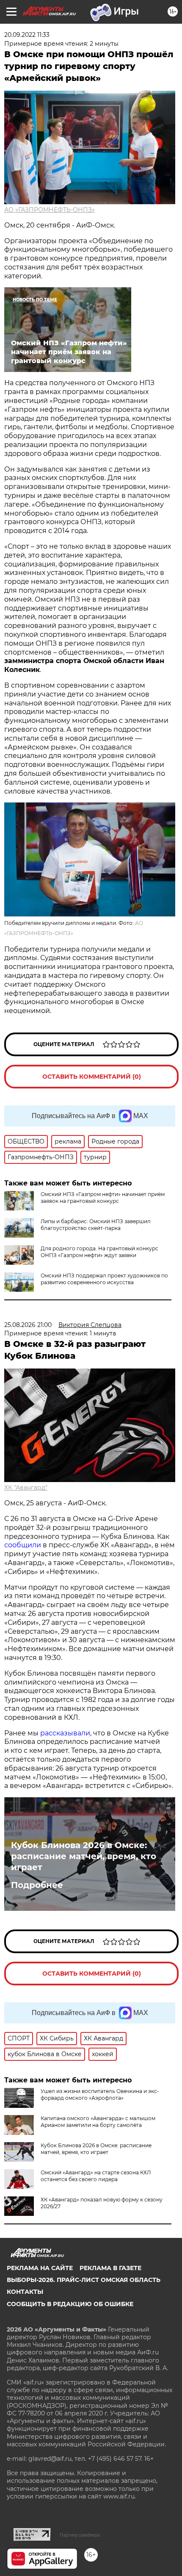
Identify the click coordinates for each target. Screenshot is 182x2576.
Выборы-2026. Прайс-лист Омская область (84, 2280)
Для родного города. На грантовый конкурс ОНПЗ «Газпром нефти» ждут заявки (99, 1252)
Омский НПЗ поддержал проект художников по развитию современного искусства (104, 1279)
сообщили (23, 1545)
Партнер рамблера (80, 2535)
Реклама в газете (110, 2268)
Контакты (25, 2292)
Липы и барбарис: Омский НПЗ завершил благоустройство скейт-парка (96, 1225)
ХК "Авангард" (26, 1488)
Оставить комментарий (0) (92, 1077)
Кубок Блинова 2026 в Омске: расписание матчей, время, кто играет (84, 1856)
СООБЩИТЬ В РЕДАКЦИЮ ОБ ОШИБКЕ (70, 2304)
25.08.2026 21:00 (28, 1325)
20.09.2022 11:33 (27, 35)
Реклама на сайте (40, 2268)
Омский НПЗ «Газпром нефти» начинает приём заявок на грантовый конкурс (103, 1198)
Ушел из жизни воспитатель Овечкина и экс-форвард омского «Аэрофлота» (100, 2094)
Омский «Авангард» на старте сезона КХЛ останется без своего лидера (96, 2176)
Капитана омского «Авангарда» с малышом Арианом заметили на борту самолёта (98, 2122)
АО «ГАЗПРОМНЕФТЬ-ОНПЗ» (50, 210)
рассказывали (65, 1733)
